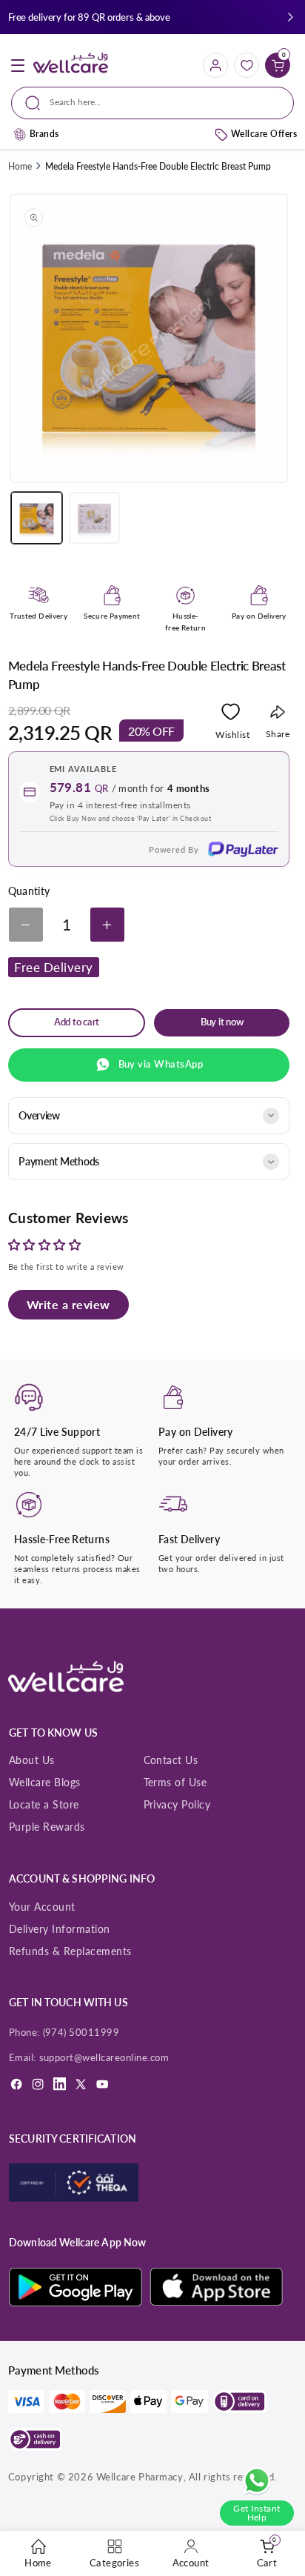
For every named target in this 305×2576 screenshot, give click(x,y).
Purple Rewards (47, 1827)
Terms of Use (175, 1782)
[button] (291, 17)
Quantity (29, 891)
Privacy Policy (177, 1804)
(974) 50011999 (81, 2032)
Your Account (42, 1907)
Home (20, 166)
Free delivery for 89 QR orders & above (89, 17)
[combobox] (152, 103)
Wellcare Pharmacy (140, 2477)
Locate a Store (44, 1804)
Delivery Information (60, 1929)
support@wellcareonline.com (104, 2057)
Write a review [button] (68, 1304)
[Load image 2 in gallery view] (94, 517)
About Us (32, 1760)
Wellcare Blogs (45, 1782)
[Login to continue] (231, 715)
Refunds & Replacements (70, 1951)
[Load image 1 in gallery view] (37, 517)
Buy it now (222, 1022)
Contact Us (171, 1760)
